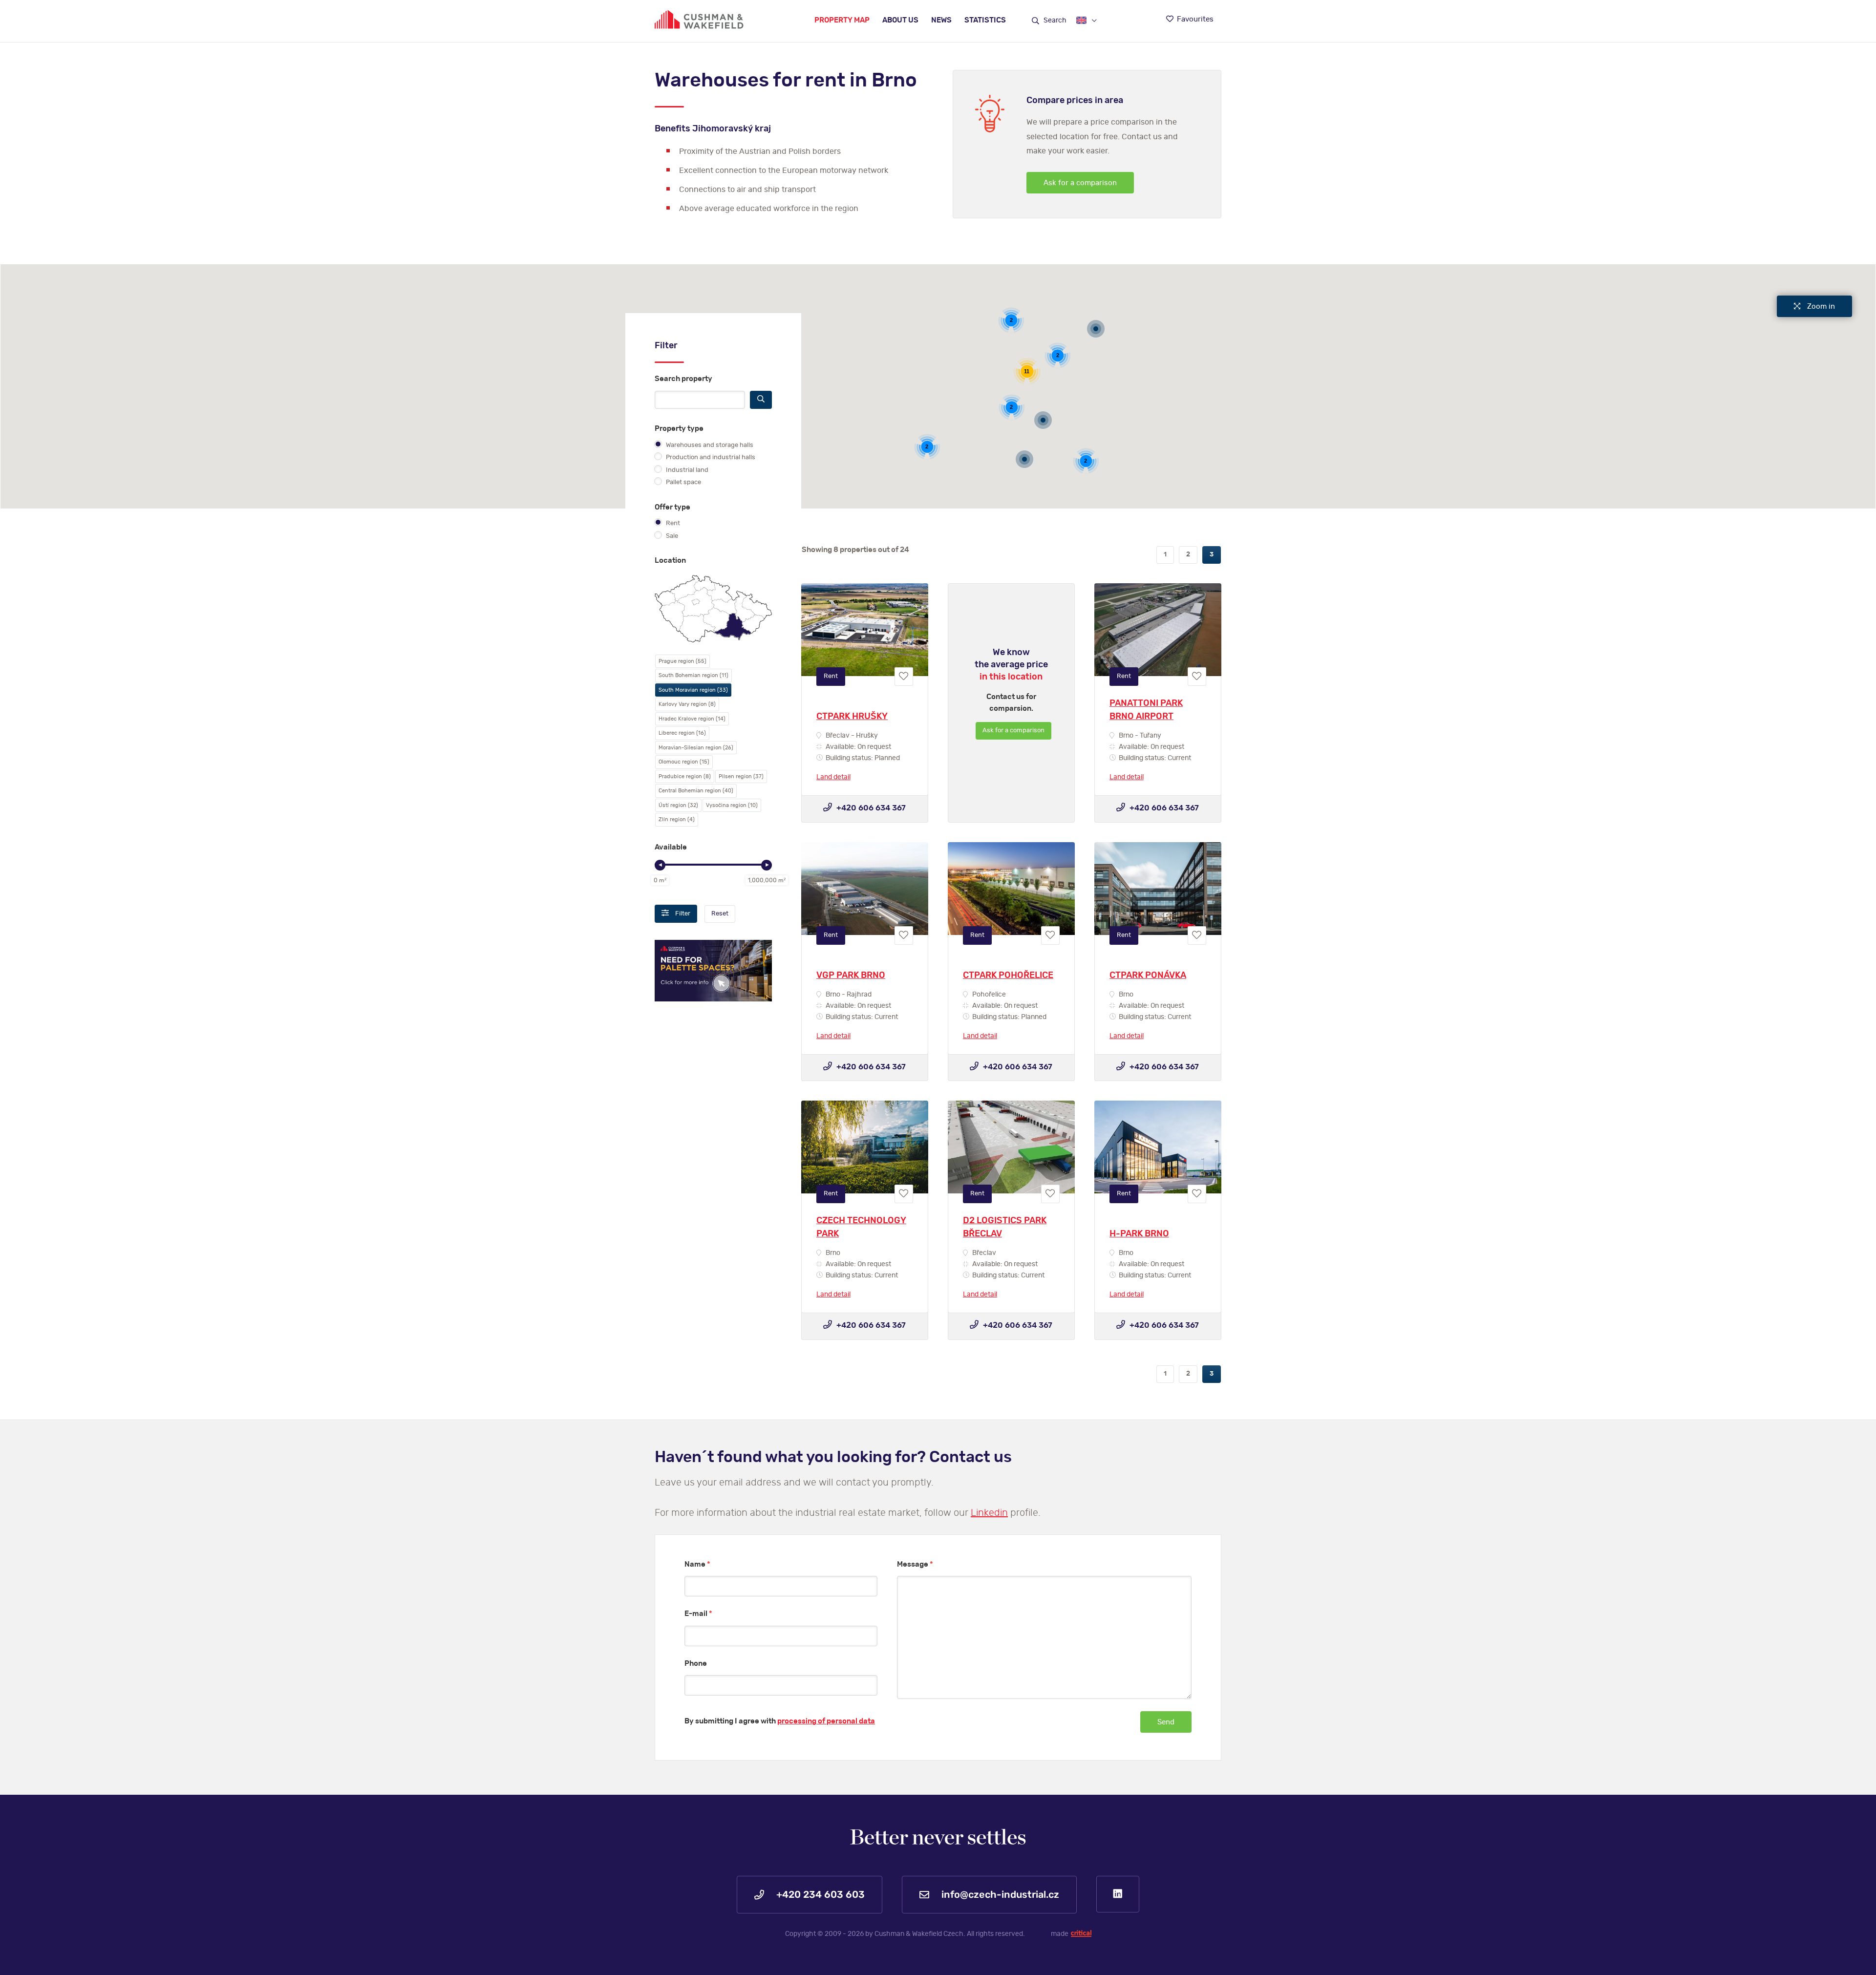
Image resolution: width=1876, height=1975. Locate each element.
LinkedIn (1118, 1894)
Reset (720, 914)
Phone (696, 1664)
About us (900, 20)
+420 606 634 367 (870, 808)
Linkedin (989, 1513)
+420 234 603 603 (819, 1895)
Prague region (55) (682, 661)
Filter (682, 914)
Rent (672, 523)
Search (1054, 21)
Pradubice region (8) (685, 776)
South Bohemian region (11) (693, 675)
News (941, 20)
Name (697, 1564)
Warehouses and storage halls (709, 445)
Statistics (985, 20)
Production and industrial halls (710, 457)
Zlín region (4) (677, 819)
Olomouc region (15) (684, 762)
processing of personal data (826, 1721)
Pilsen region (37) (741, 776)
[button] (1024, 461)
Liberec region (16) (682, 733)
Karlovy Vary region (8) (687, 704)
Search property (683, 379)
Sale (671, 536)
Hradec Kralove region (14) (692, 719)
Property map (842, 20)
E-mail (698, 1614)
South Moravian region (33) (693, 690)
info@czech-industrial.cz (999, 1895)
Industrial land (686, 470)
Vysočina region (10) (732, 805)
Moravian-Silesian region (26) (696, 748)
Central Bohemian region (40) (696, 791)
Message (915, 1564)
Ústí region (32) (678, 805)
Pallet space (683, 482)
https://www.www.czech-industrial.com (699, 19)
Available (671, 847)
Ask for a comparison (1080, 183)
